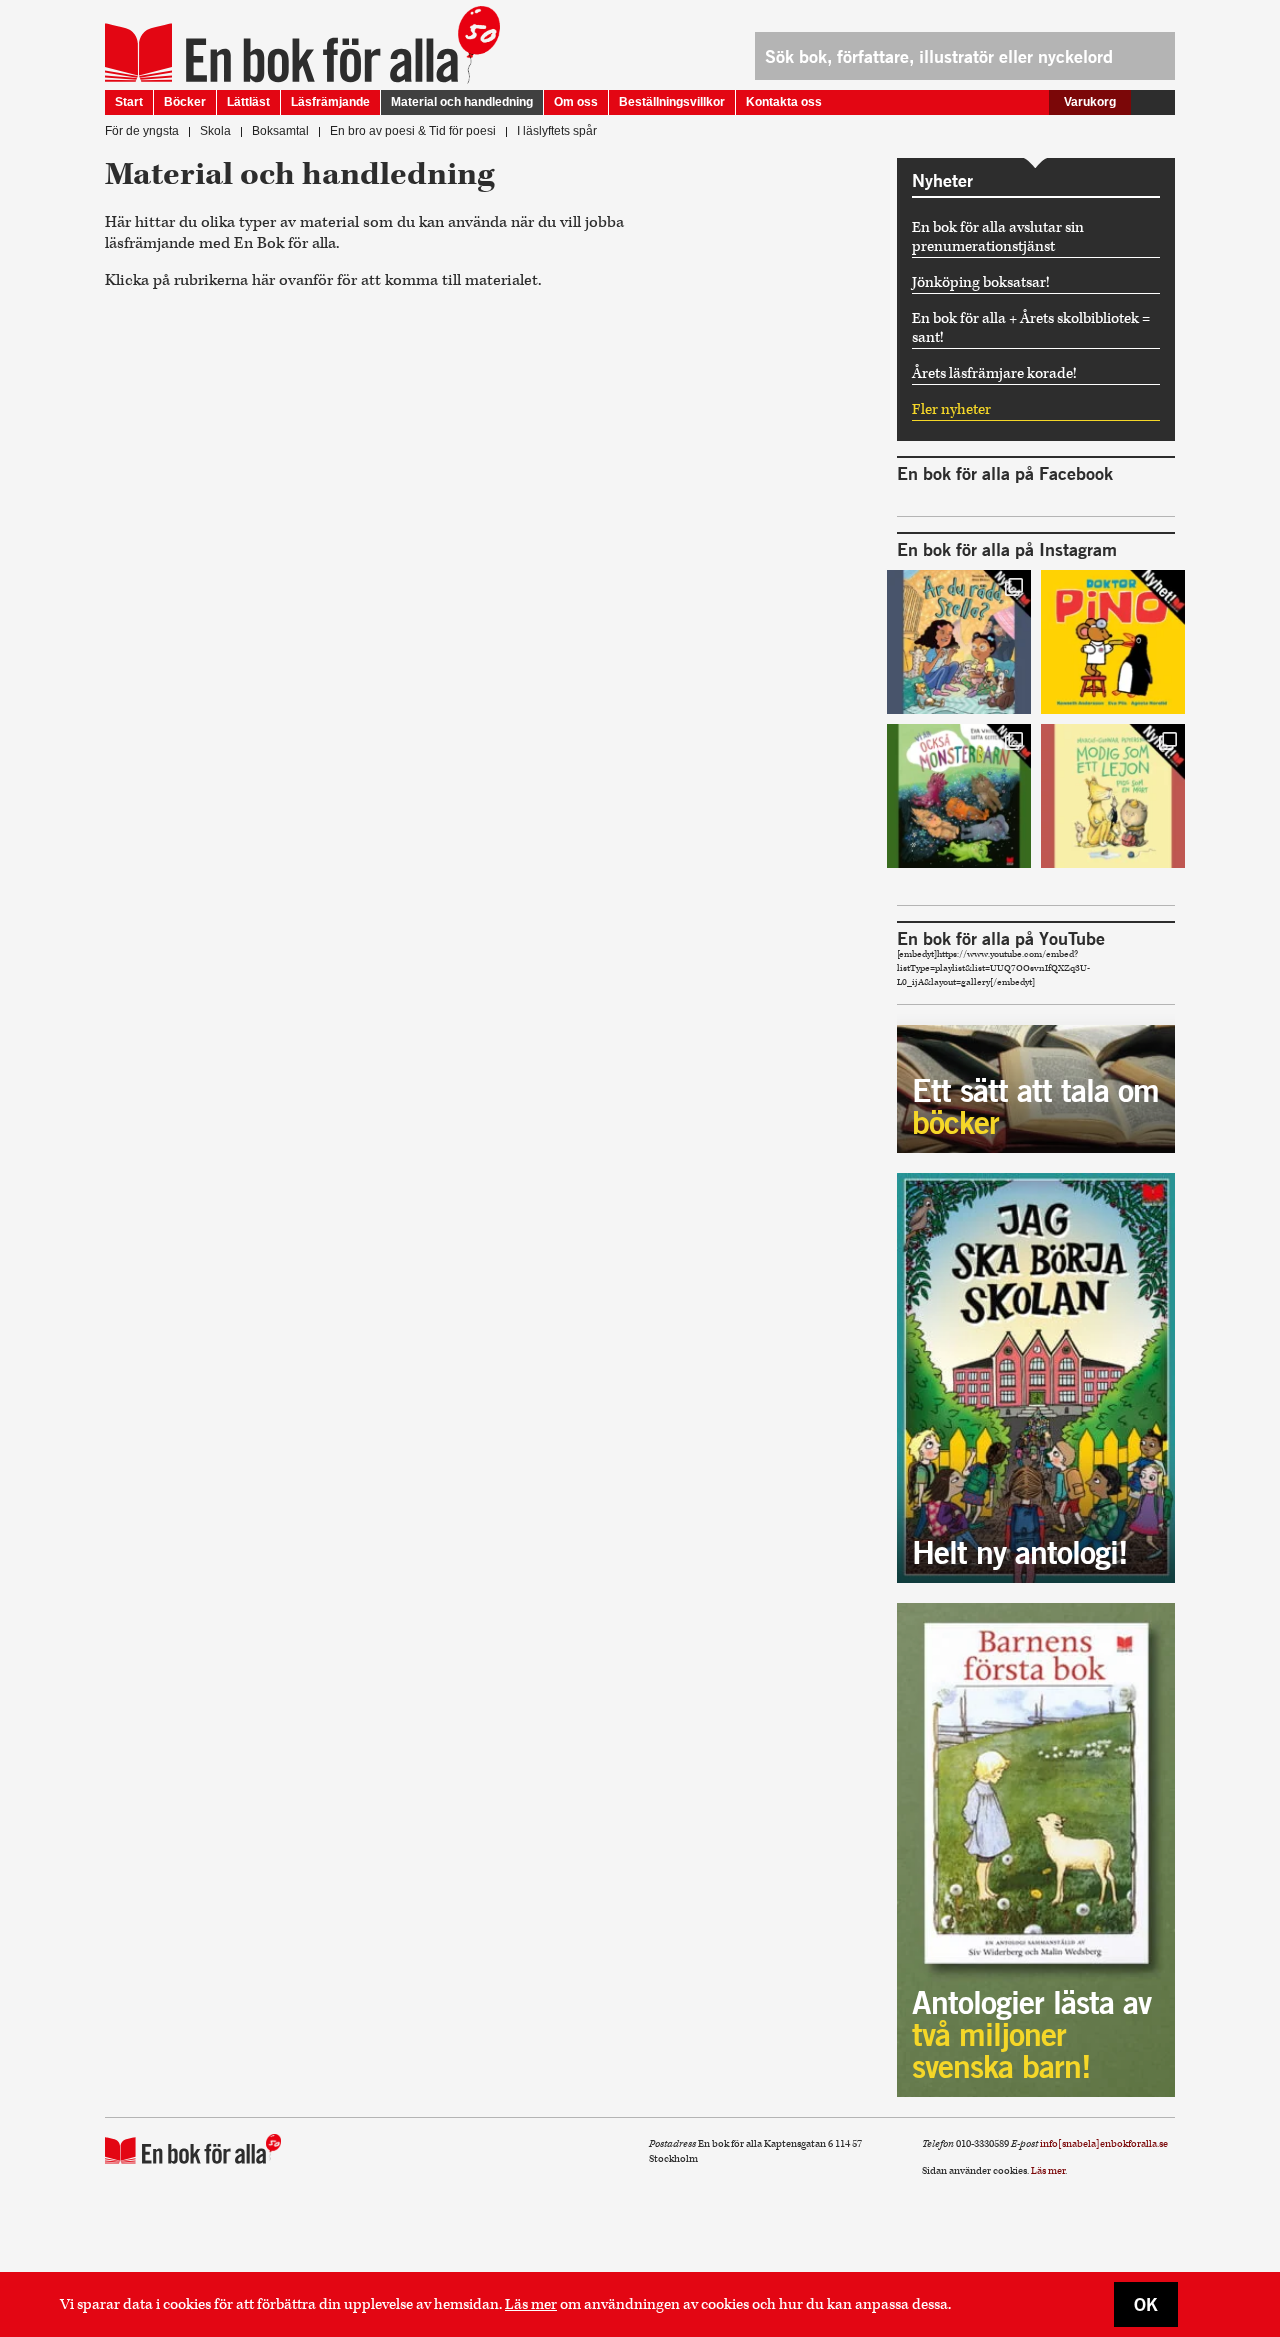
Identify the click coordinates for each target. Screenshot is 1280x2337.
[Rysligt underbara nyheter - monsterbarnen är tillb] (959, 796)
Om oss (576, 102)
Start (129, 102)
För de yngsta (142, 131)
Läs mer (531, 2304)
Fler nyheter (951, 409)
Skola (215, 131)
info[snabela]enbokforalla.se (1104, 2144)
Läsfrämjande (330, 102)
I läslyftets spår (557, 131)
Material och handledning (462, 102)
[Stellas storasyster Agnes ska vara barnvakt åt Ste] (959, 642)
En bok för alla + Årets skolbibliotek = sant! (1031, 328)
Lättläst (248, 102)
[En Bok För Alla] (281, 53)
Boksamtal (280, 131)
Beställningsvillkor (672, 102)
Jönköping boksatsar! (981, 282)
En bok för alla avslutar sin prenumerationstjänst (998, 237)
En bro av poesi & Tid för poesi (413, 131)
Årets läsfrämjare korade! (994, 373)
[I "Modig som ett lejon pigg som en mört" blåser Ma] (1113, 796)
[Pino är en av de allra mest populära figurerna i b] (1113, 642)
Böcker (185, 102)
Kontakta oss (784, 102)
